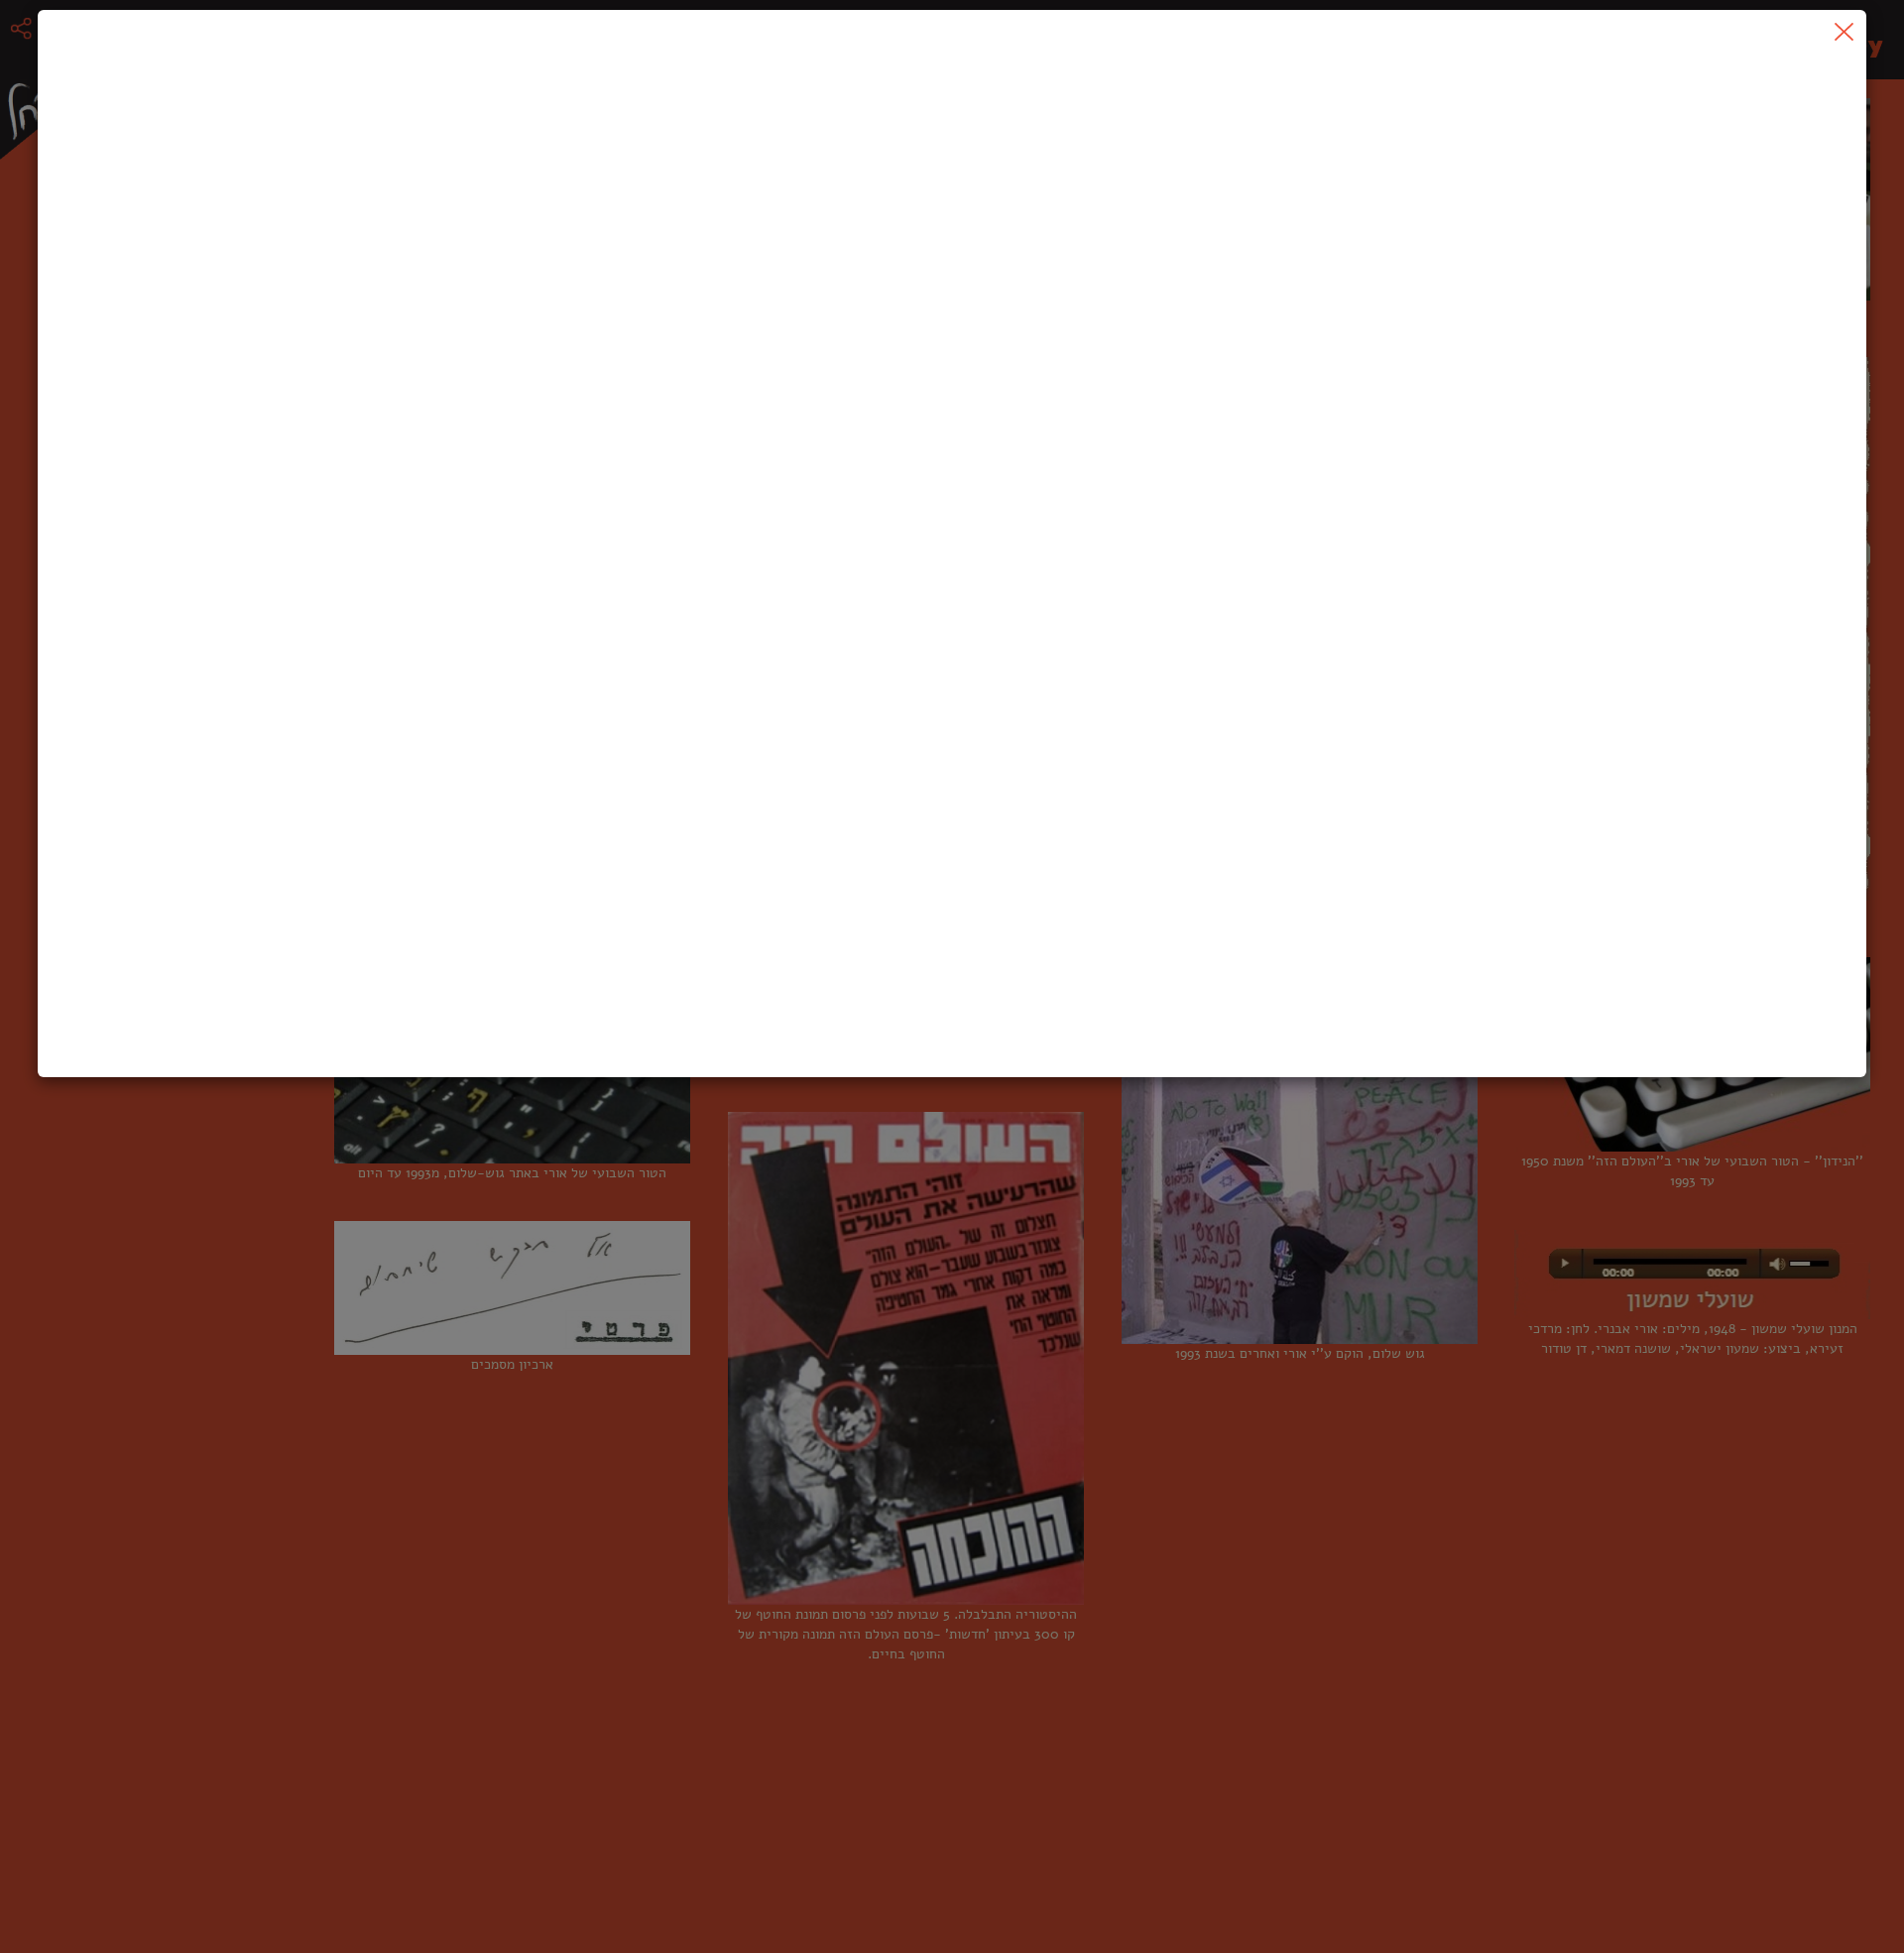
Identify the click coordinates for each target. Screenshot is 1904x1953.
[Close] (1844, 32)
